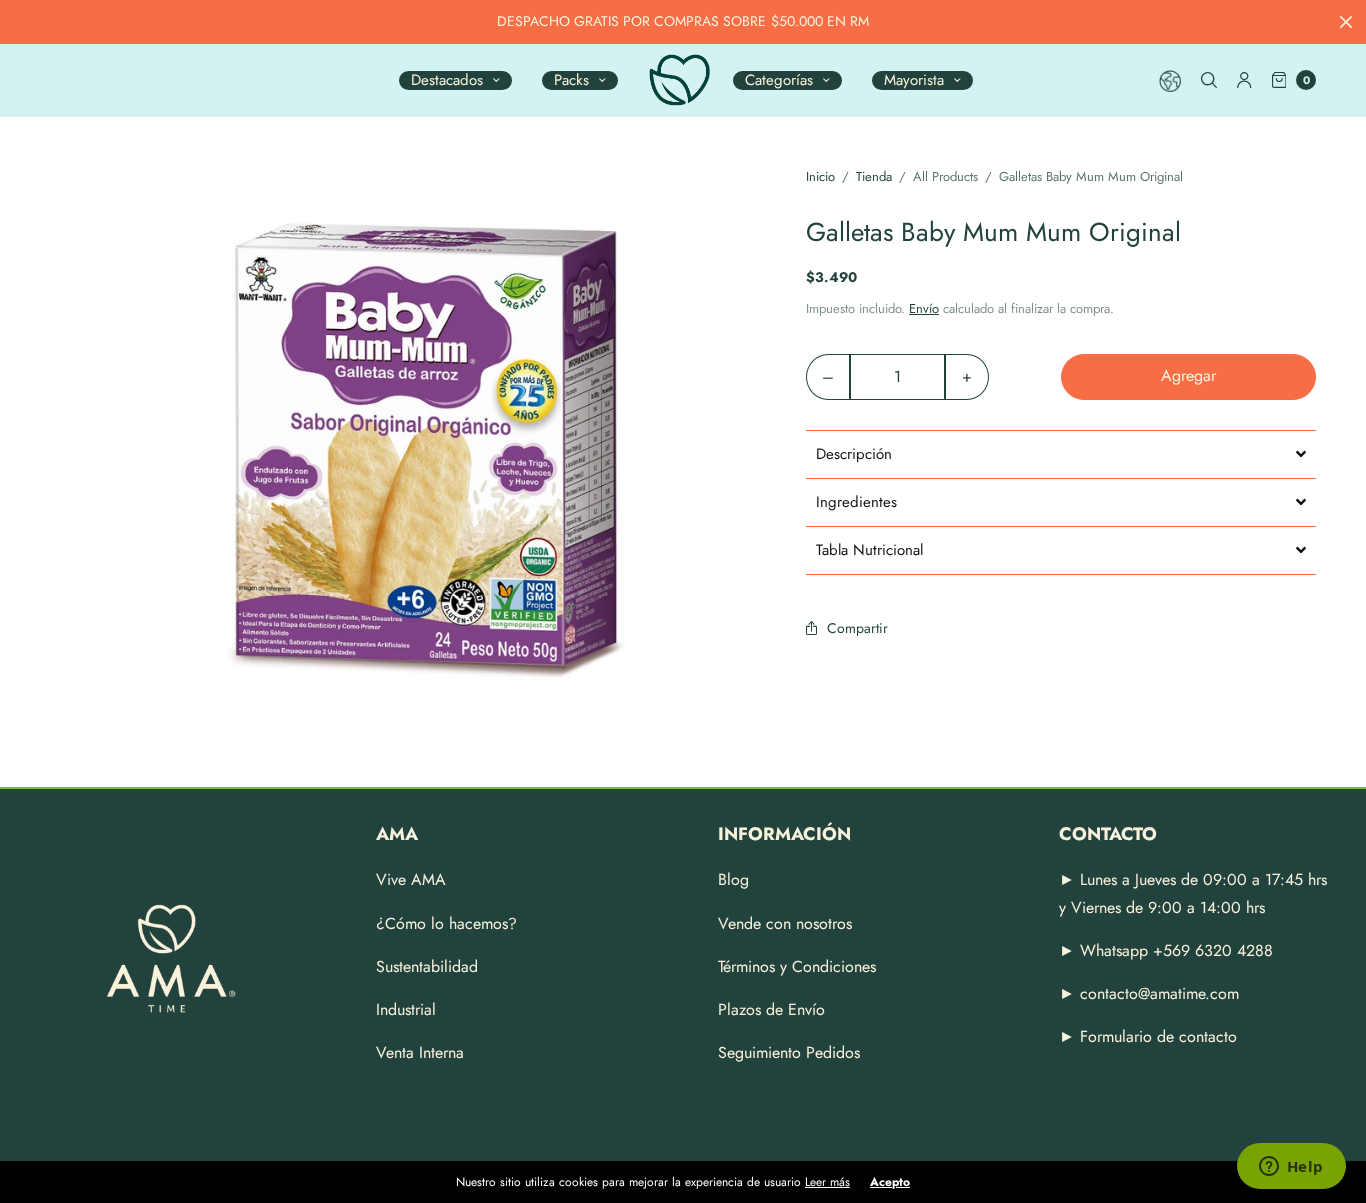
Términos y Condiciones (797, 966)
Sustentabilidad (427, 966)
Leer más (827, 1182)
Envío (924, 308)
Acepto (890, 1182)
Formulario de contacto (1158, 1036)
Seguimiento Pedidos (789, 1052)
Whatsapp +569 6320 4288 (1174, 950)
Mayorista (914, 80)
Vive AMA (411, 879)
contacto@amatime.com (1159, 993)
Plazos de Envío (771, 1009)
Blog (733, 879)
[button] (1061, 454)
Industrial (406, 1009)
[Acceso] (1244, 80)
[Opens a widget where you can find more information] (1291, 1168)
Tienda (874, 176)
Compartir (857, 628)
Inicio (820, 176)
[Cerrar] (1346, 22)
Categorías (779, 80)
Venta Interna (420, 1052)
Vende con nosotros (785, 923)
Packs (571, 80)
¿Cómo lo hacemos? (446, 923)
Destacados (447, 80)
